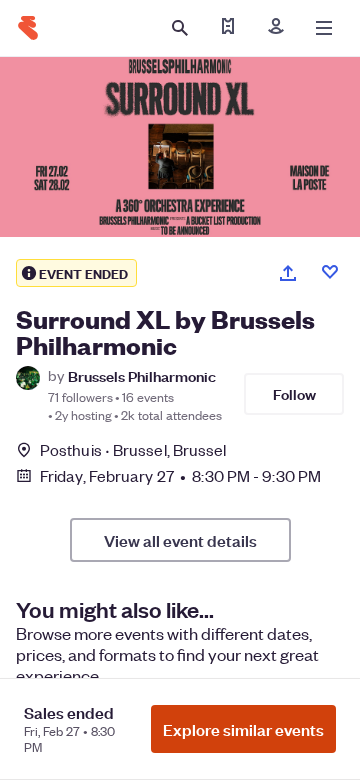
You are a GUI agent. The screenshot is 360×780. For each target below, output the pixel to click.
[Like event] (330, 272)
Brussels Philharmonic (142, 375)
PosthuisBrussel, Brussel (133, 449)
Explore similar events (243, 729)
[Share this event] (288, 273)
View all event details (180, 540)
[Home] (28, 28)
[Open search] (180, 28)
